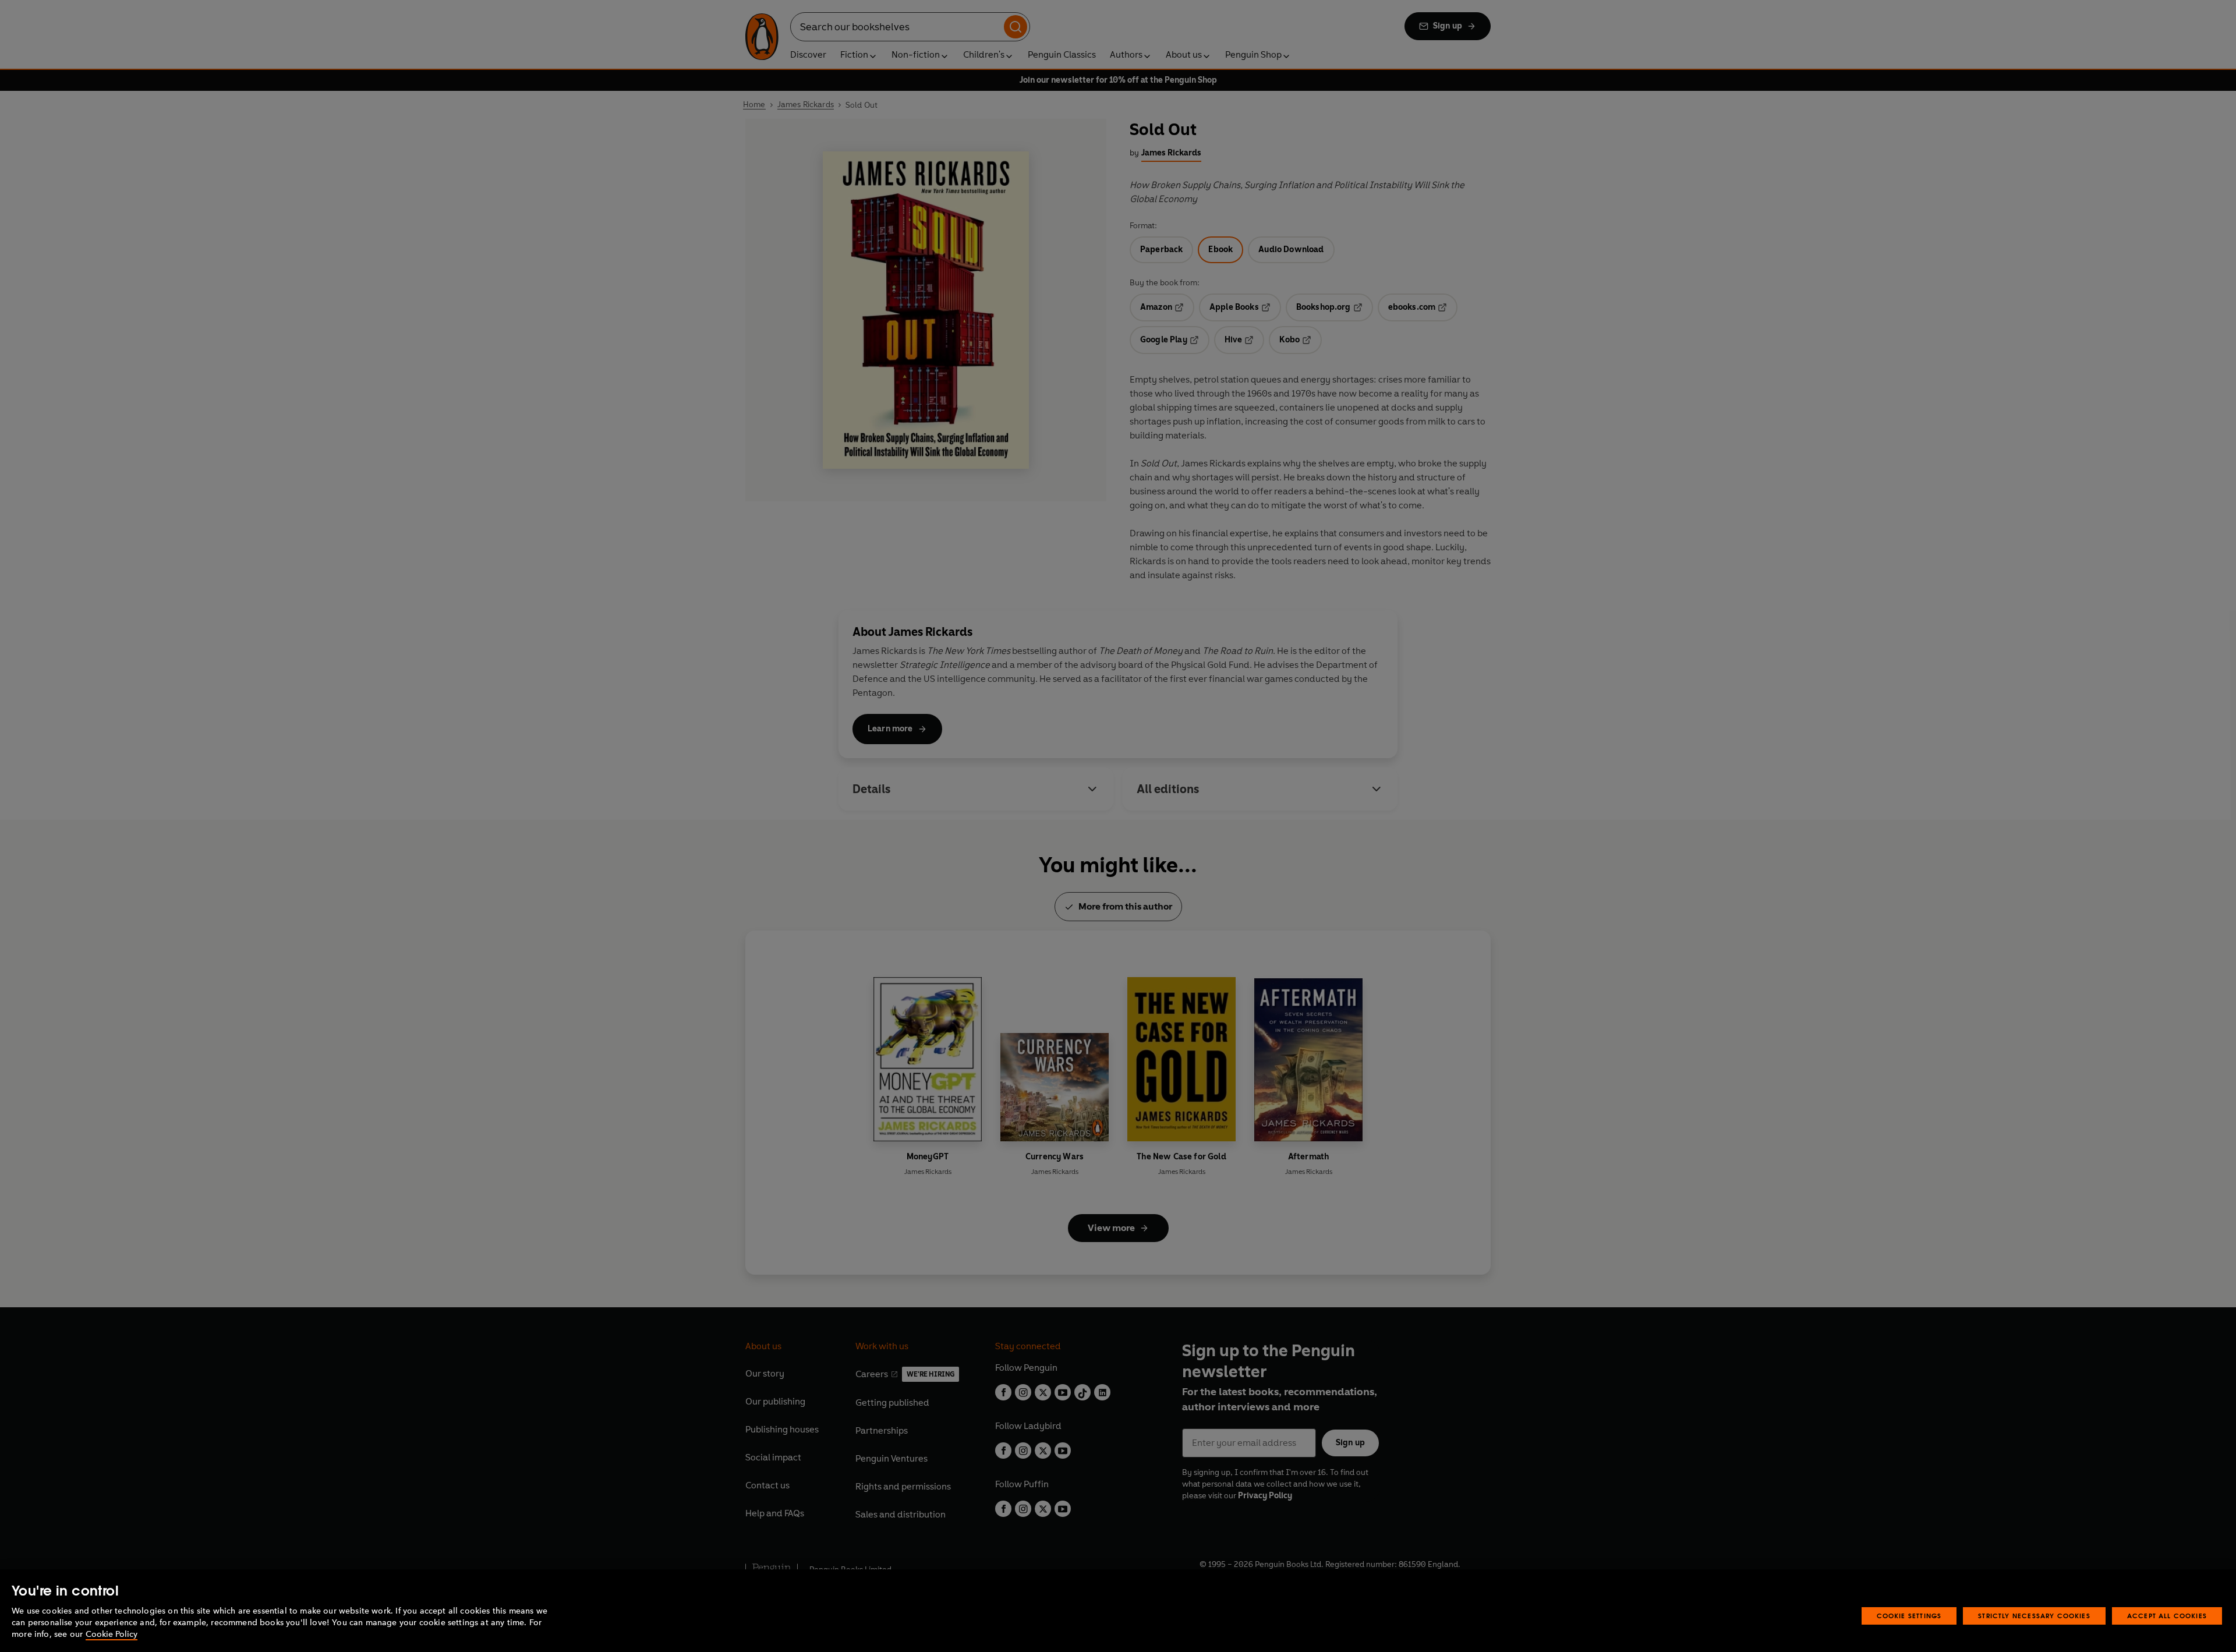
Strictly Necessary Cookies (2034, 1616)
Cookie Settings (1909, 1616)
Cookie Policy (112, 1634)
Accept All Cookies (2167, 1616)
